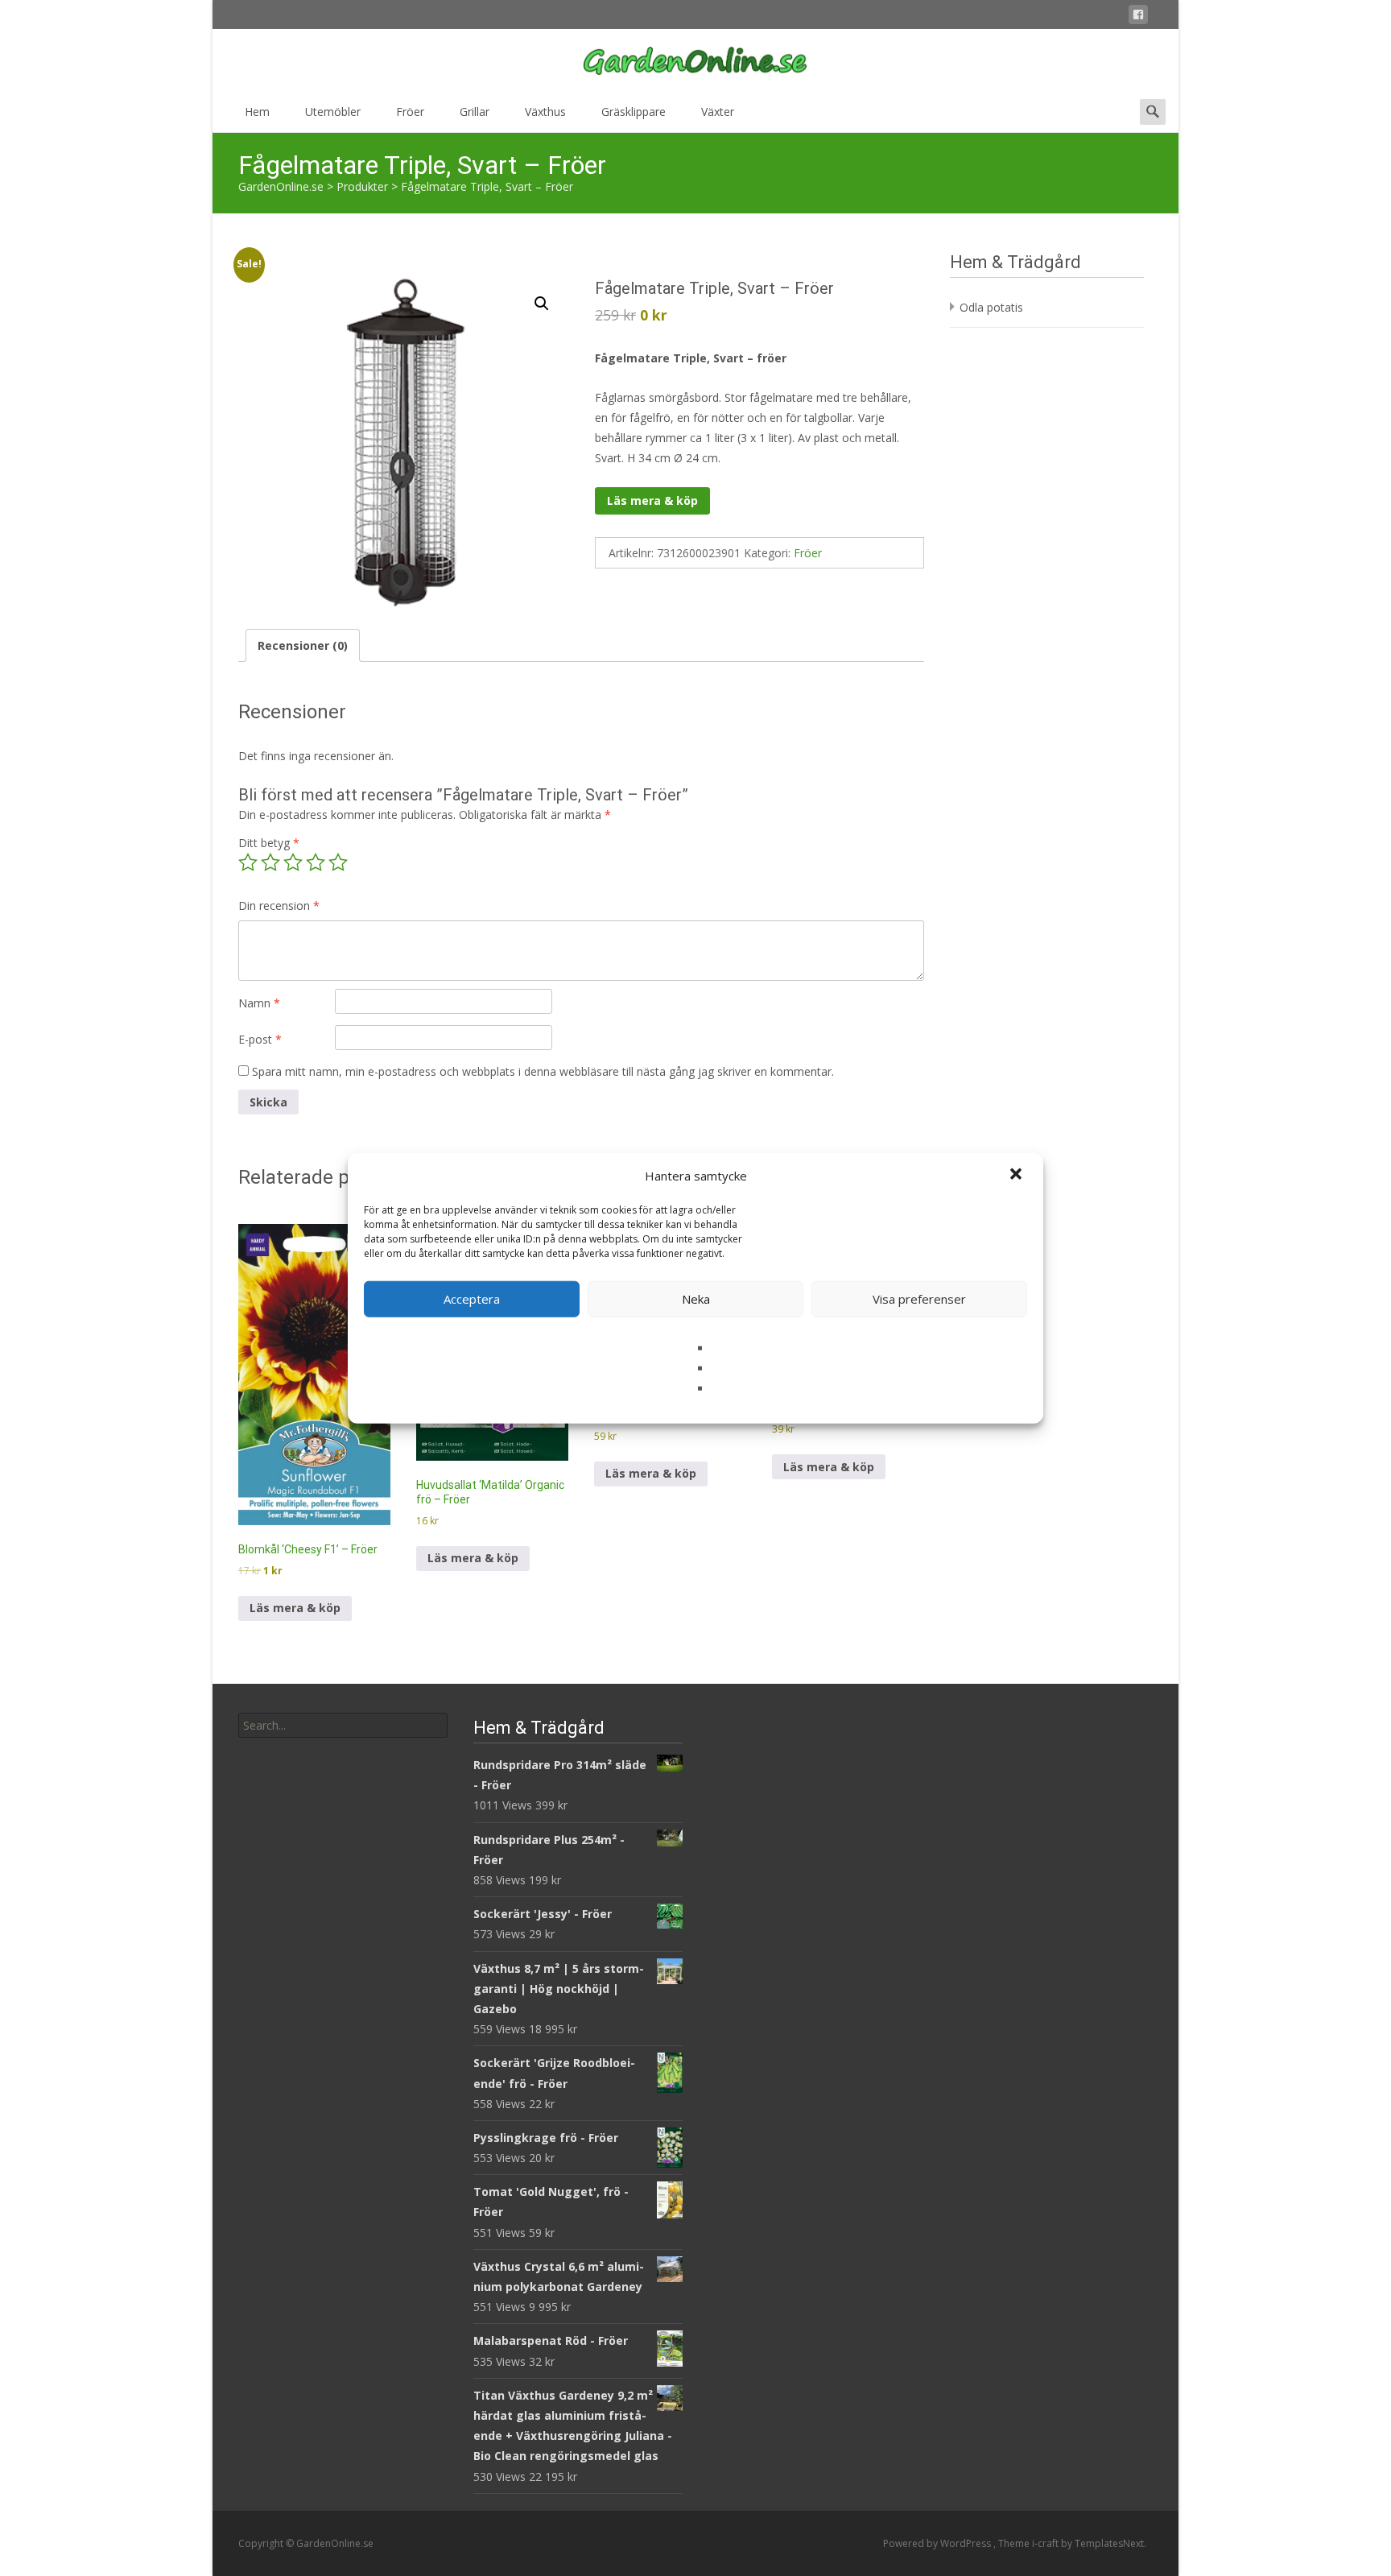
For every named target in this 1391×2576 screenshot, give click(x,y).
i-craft (1046, 2543)
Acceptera (472, 1299)
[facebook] (1138, 17)
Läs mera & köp (652, 500)
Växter (718, 112)
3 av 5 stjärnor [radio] (293, 862)
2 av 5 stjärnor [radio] (270, 862)
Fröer (410, 112)
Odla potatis (991, 307)
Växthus (545, 112)
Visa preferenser (919, 1299)
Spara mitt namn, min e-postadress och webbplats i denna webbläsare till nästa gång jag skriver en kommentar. (543, 1071)
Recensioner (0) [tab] (303, 645)
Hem (257, 112)
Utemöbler (333, 112)
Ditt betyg (269, 843)
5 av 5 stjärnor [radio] (338, 862)
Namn (259, 1003)
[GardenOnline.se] (695, 61)
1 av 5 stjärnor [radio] (248, 862)
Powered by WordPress (938, 2543)
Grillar (475, 112)
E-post (260, 1039)
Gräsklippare (634, 112)
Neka (696, 1299)
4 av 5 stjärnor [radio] (316, 862)
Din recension (279, 906)
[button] (1017, 1176)
